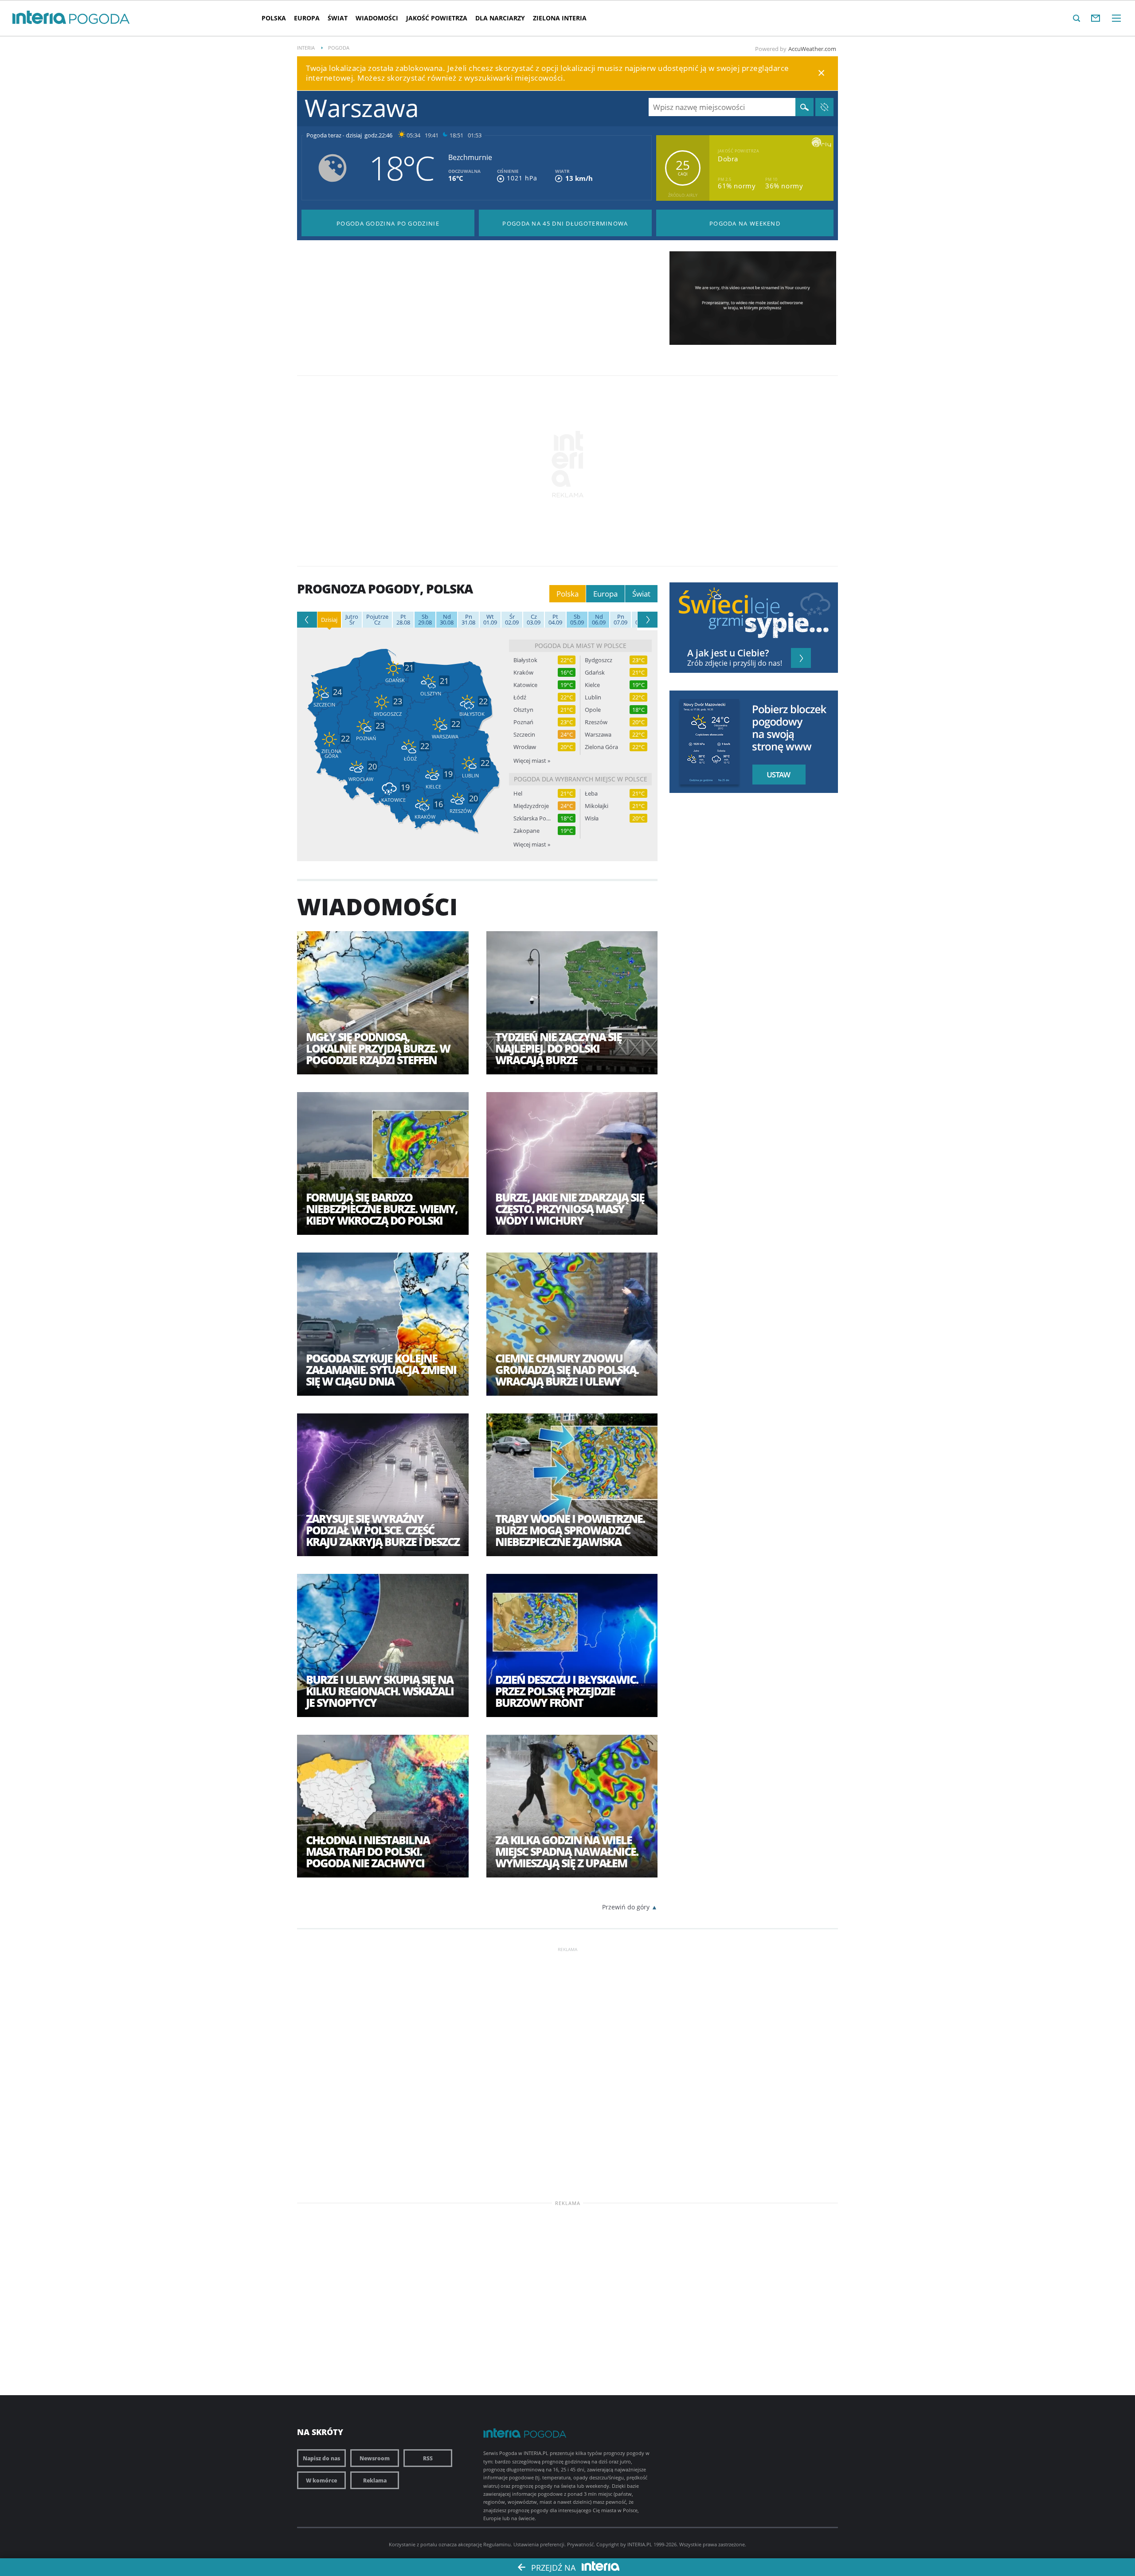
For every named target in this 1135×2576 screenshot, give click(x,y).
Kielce (592, 685)
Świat (338, 18)
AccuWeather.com (812, 49)
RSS (428, 2458)
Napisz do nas (321, 2458)
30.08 (447, 620)
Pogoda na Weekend (745, 223)
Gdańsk (595, 673)
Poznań (523, 722)
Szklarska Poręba (532, 818)
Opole (593, 710)
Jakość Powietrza (437, 18)
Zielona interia (560, 18)
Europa (307, 18)
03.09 (534, 620)
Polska (274, 18)
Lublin (593, 697)
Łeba (591, 794)
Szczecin (524, 735)
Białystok (525, 660)
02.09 (512, 620)
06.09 (599, 620)
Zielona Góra (601, 747)
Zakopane (526, 831)
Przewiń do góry (626, 1907)
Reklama (375, 2480)
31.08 (468, 620)
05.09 (577, 620)
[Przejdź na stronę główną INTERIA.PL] (39, 18)
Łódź (520, 697)
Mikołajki (597, 806)
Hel (518, 794)
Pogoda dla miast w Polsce (581, 646)
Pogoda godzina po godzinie (388, 223)
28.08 (403, 620)
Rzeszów (596, 722)
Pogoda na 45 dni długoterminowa (565, 223)
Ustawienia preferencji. (540, 2544)
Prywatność (580, 2544)
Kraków (523, 673)
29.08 (425, 620)
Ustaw (776, 775)
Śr (352, 620)
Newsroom (375, 2458)
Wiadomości (377, 18)
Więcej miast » (532, 761)
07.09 (620, 620)
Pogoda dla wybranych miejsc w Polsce (581, 779)
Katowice (525, 685)
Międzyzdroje (531, 806)
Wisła (592, 818)
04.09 (555, 620)
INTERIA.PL (640, 2544)
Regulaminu (497, 2544)
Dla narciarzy (500, 18)
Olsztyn (523, 710)
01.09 (490, 620)
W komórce (321, 2480)
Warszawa (598, 735)
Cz (377, 620)
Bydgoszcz (599, 660)
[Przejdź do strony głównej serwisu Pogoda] (100, 19)
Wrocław (525, 747)
